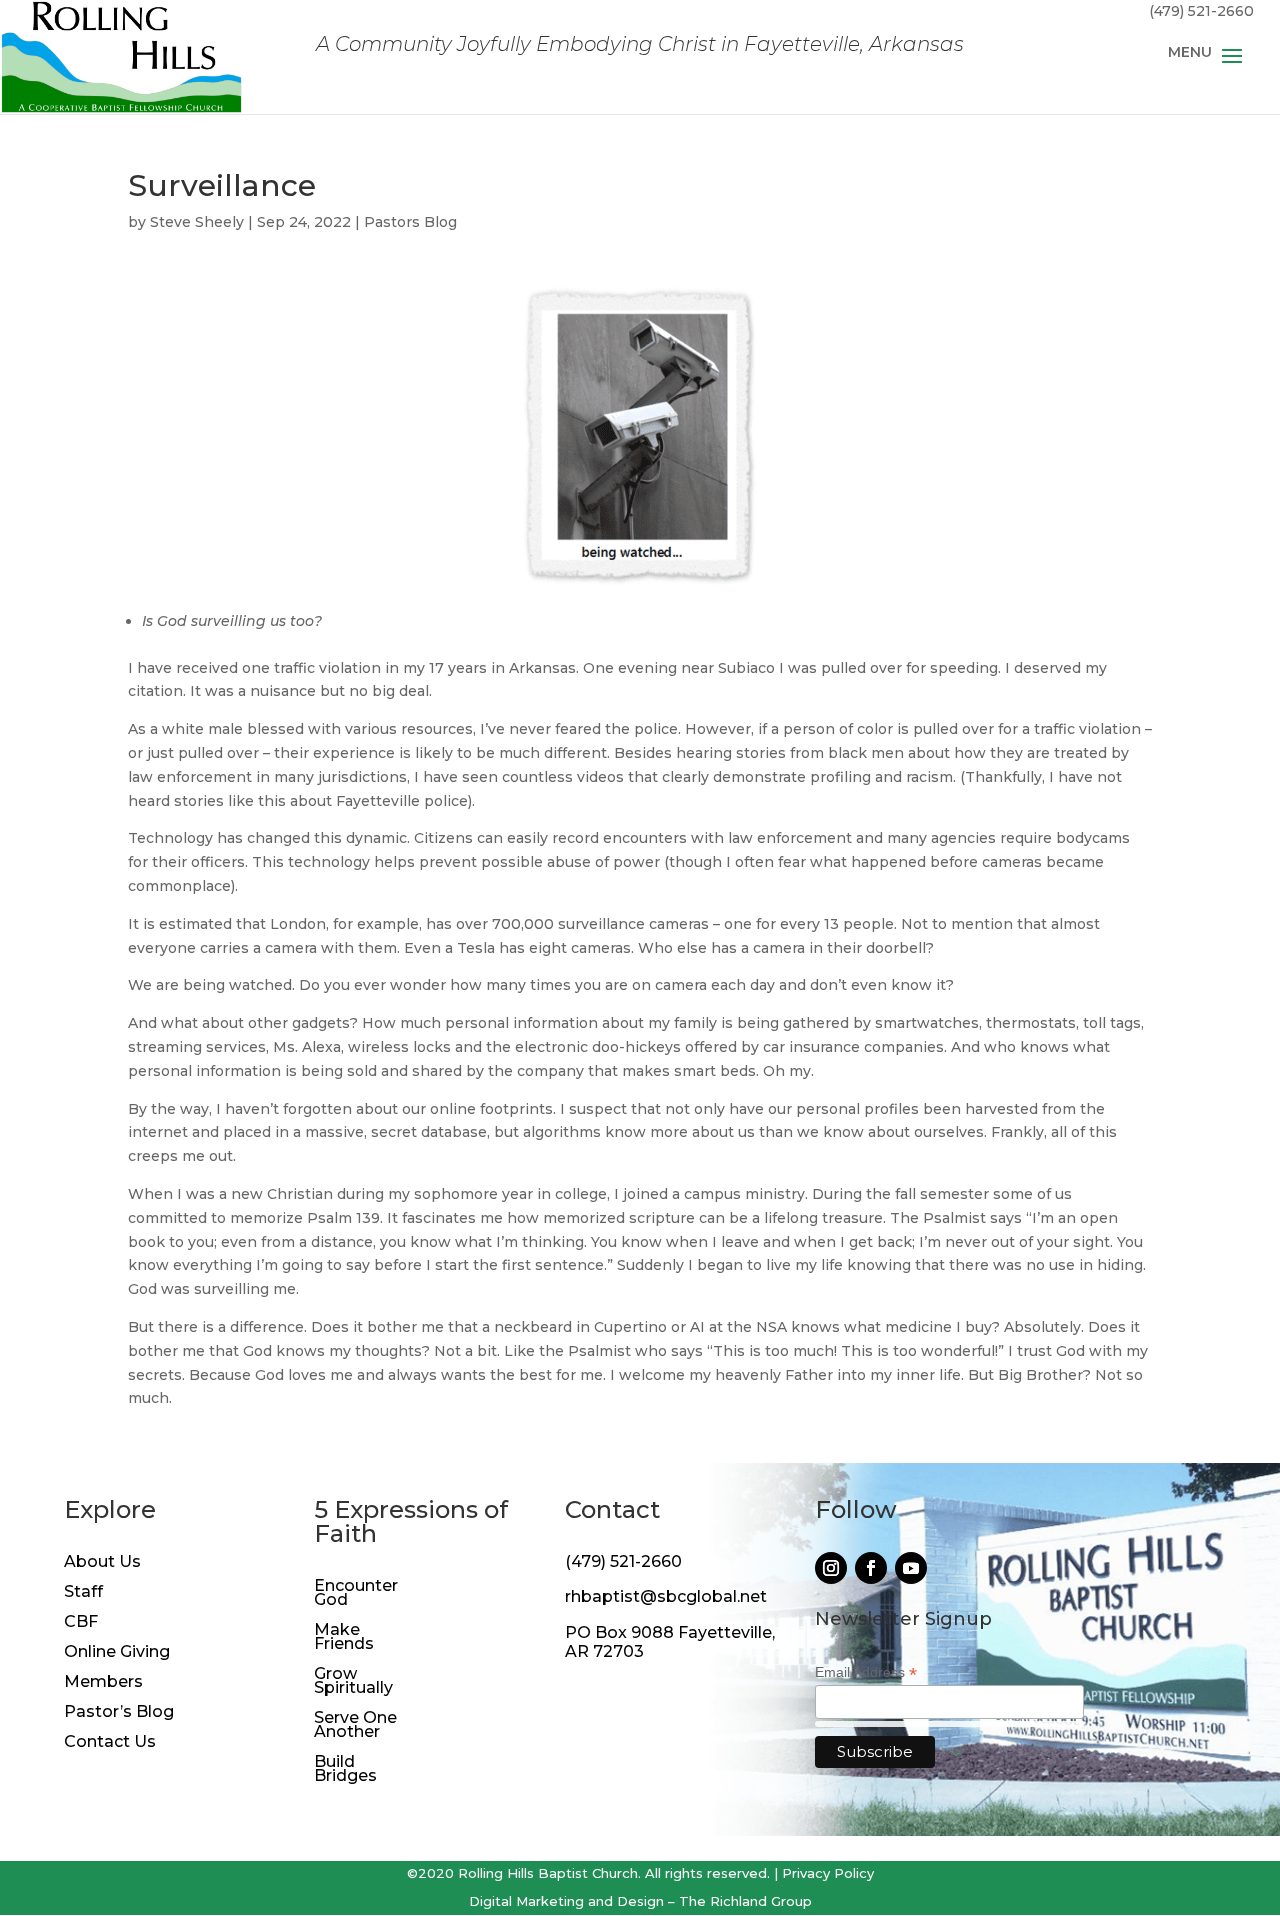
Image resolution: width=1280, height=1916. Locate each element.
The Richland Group (745, 1901)
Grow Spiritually (353, 1682)
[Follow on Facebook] (871, 1568)
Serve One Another (355, 1726)
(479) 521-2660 (623, 1561)
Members (103, 1683)
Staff (83, 1593)
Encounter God (356, 1594)
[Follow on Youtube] (911, 1568)
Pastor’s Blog (119, 1713)
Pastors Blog (410, 222)
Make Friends (344, 1638)
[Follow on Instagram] (831, 1568)
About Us (102, 1563)
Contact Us (110, 1743)
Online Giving (117, 1653)
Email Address (866, 1672)
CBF (81, 1623)
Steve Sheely (197, 222)
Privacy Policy (828, 1873)
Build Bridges (345, 1770)
